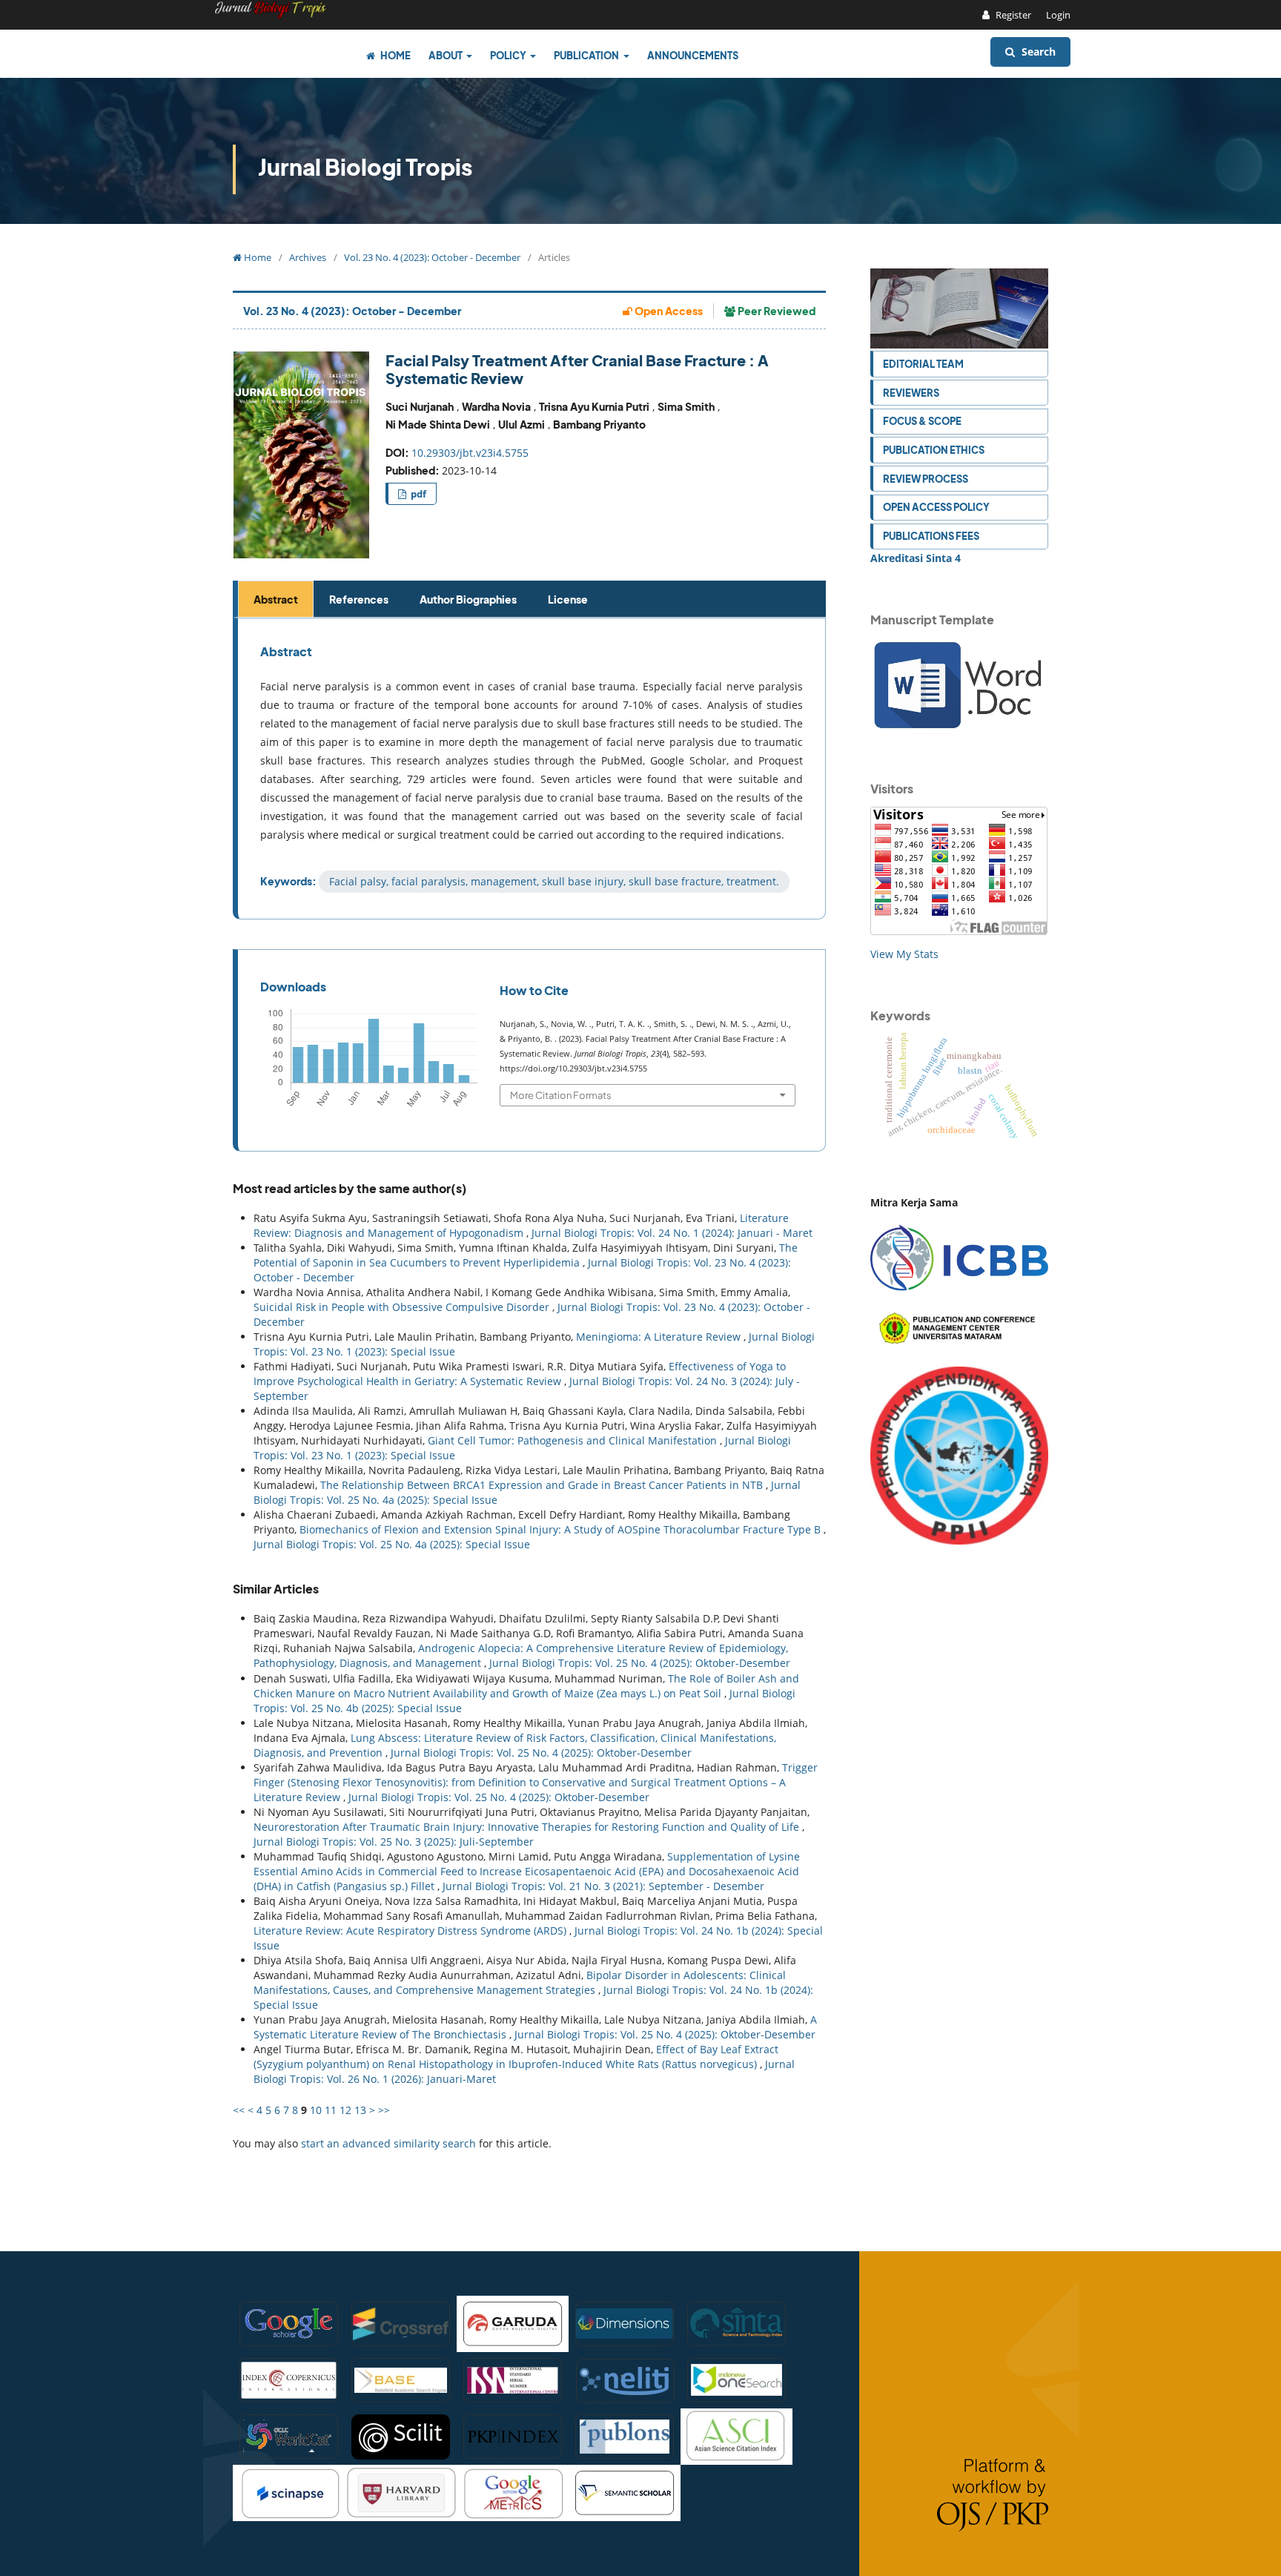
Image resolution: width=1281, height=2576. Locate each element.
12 (345, 2110)
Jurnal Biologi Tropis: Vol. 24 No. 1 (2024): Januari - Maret (672, 1233)
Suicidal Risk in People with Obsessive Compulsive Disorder (403, 1307)
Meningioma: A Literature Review (660, 1337)
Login (1058, 15)
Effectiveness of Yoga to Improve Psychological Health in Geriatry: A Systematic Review (520, 1374)
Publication (587, 55)
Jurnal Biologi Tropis (365, 167)
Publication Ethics (934, 450)
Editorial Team (923, 364)
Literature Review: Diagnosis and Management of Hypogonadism (521, 1225)
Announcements (693, 55)
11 (331, 2110)
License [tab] (568, 599)
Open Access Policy (936, 507)
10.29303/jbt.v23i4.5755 (470, 453)
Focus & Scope (922, 421)
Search (1037, 52)
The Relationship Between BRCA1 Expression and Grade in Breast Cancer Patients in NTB (543, 1485)
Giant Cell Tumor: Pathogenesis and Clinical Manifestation (574, 1440)
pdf (417, 494)
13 (360, 2110)
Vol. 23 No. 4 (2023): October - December (432, 257)
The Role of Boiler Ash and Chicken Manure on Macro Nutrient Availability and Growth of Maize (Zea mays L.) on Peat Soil (526, 1686)
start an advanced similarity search (388, 2143)
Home (395, 55)
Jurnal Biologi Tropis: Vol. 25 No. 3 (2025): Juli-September (394, 1842)
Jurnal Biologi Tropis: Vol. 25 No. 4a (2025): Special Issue (392, 1544)
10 (316, 2110)
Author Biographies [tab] (468, 599)
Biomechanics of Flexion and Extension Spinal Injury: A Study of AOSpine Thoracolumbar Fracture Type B (562, 1529)
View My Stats (904, 954)
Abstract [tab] (276, 599)
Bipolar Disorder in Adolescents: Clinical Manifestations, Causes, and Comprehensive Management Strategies (520, 1982)
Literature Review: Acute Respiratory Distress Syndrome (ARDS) (411, 1931)
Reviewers (911, 393)
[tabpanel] (532, 769)
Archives (308, 257)
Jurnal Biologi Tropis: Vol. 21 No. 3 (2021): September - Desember (603, 1886)
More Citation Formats (561, 1095)
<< (239, 2110)
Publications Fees (931, 536)
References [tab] (359, 599)
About (446, 55)
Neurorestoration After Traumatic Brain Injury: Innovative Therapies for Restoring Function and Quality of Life (528, 1827)
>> (384, 2110)
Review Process (926, 479)
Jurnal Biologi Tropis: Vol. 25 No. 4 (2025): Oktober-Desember (640, 1663)
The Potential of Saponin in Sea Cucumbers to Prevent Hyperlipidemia (526, 1255)
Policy (509, 55)
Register (1012, 15)
